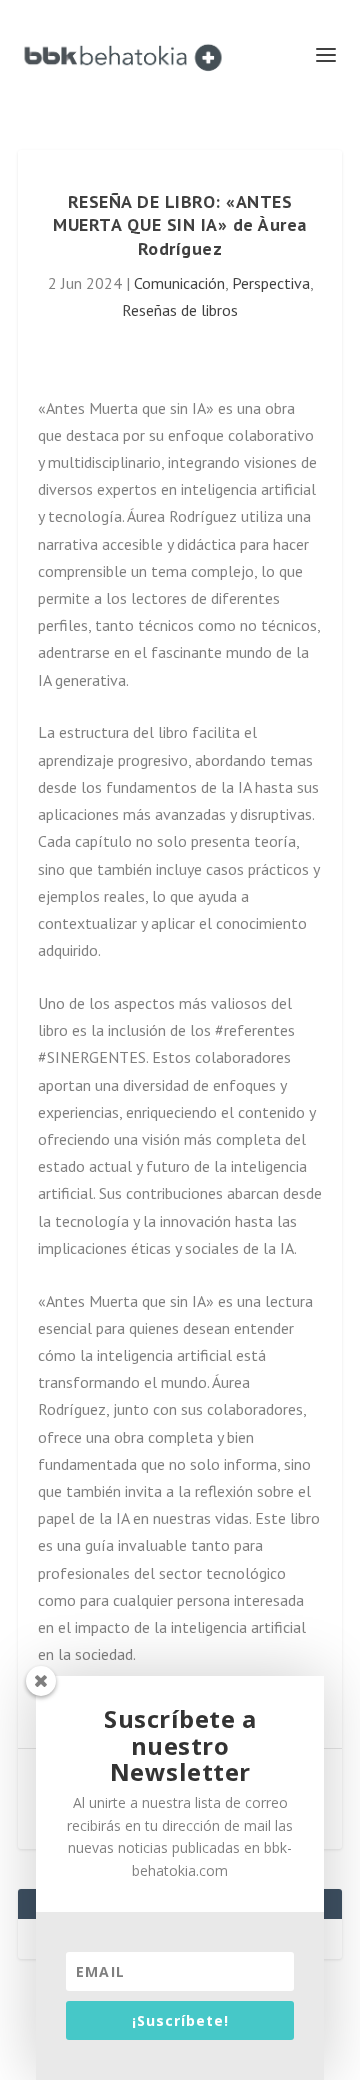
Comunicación (179, 283)
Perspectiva (271, 283)
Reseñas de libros (180, 310)
